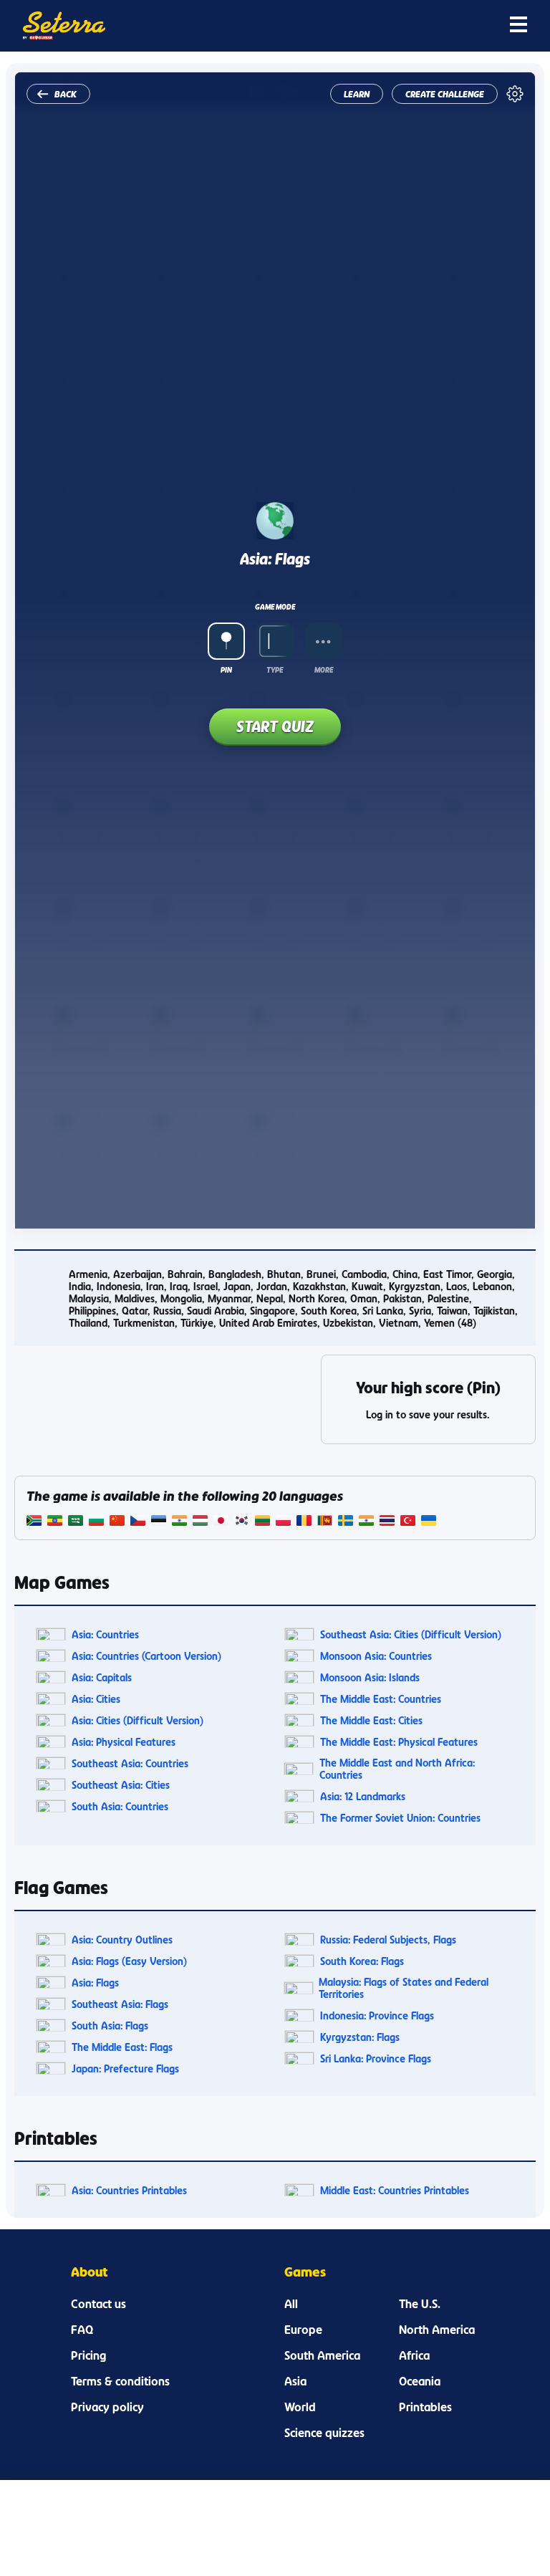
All (291, 2304)
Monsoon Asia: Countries (376, 1656)
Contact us (98, 2304)
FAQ (82, 2330)
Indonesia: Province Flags (377, 2015)
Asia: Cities (96, 1699)
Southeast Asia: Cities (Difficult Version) (411, 1634)
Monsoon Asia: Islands (370, 1677)
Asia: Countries (105, 1634)
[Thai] (387, 1522)
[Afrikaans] (34, 1522)
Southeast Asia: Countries (130, 1763)
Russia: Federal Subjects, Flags (388, 1940)
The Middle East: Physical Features (399, 1742)
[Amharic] (55, 1522)
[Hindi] (179, 1522)
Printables (425, 2407)
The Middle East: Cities (371, 1720)
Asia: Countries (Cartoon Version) (146, 1656)
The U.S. (420, 2304)
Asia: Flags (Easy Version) (129, 1961)
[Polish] (283, 1522)
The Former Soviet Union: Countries (400, 1818)
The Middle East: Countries (381, 1699)
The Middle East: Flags (122, 2047)
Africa (414, 2355)
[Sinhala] (325, 1522)
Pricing (88, 2355)
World (300, 2407)
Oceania (420, 2381)
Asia (295, 2381)
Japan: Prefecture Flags (125, 2068)
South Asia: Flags (110, 2025)
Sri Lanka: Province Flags (376, 2058)
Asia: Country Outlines (122, 1940)
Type (275, 670)
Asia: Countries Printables (129, 2190)
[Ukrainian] (429, 1522)
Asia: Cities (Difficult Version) (137, 1720)
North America (437, 2330)
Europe (303, 2330)
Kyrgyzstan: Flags (360, 2037)
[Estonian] (159, 1522)
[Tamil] (366, 1522)
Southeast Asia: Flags (120, 2004)
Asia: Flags (95, 1983)
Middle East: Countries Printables (395, 2190)
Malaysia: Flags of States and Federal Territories (404, 1988)
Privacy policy (107, 2407)
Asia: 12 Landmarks (363, 1796)
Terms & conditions (120, 2381)
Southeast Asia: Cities (121, 1785)
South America (322, 2355)
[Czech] (138, 1522)
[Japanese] (221, 1522)
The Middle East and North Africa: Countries (397, 1769)
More (324, 670)
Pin (226, 670)
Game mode (275, 607)
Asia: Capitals (102, 1677)
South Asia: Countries (120, 1806)
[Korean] (242, 1522)
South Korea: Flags (362, 1961)
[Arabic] (76, 1522)
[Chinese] (117, 1522)
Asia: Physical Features (124, 1742)
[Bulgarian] (96, 1522)
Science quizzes (324, 2433)
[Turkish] (408, 1522)
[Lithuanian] (262, 1522)
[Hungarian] (200, 1522)
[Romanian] (304, 1522)
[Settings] (515, 94)
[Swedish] (346, 1522)
